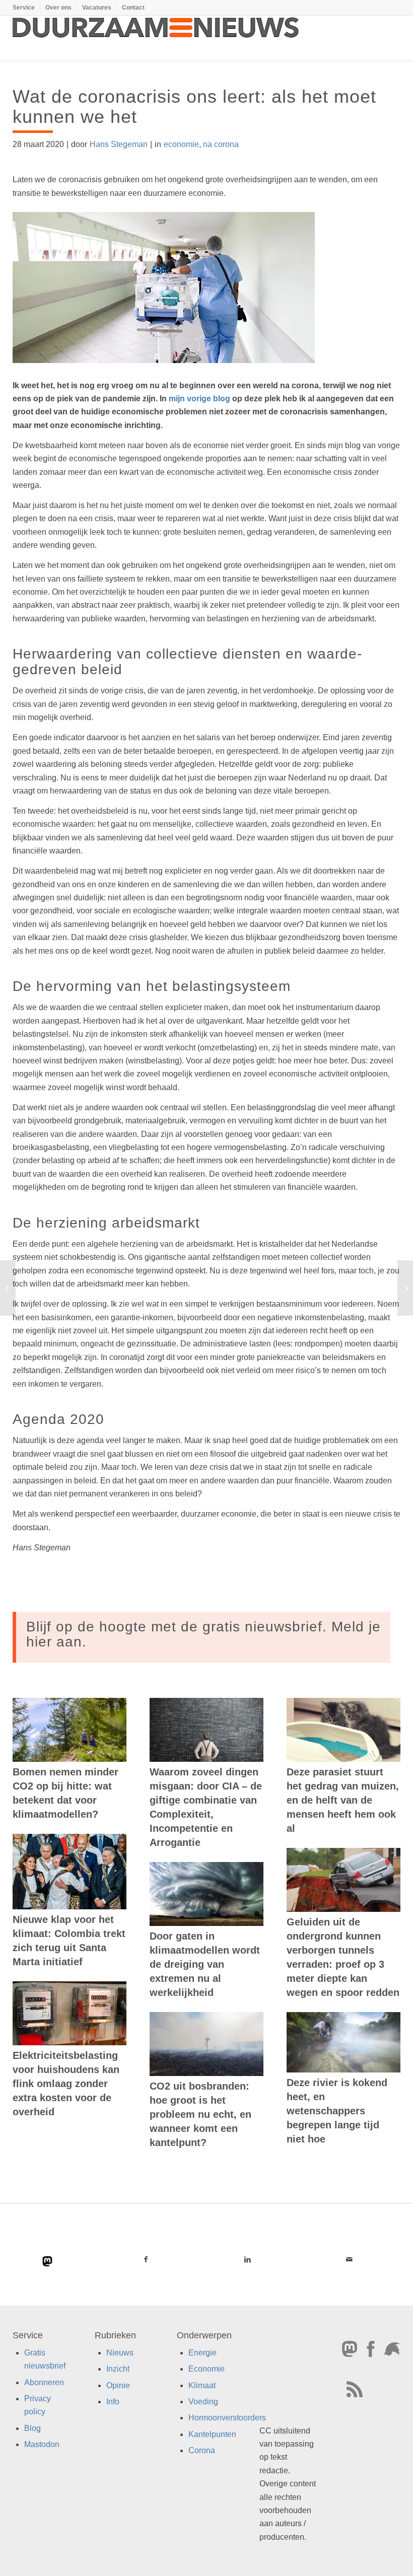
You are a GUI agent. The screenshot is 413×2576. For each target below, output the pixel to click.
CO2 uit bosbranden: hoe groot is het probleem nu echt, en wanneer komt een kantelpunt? (200, 2114)
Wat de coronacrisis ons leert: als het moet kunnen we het (194, 106)
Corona (202, 2451)
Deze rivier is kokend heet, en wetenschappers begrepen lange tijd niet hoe (337, 2111)
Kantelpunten (212, 2434)
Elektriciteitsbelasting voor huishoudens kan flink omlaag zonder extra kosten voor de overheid (66, 2084)
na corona (221, 144)
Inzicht (118, 2369)
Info (113, 2402)
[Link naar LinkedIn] (247, 2259)
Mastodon (42, 2445)
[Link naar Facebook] (146, 2259)
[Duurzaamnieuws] (156, 38)
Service (24, 8)
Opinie (118, 2385)
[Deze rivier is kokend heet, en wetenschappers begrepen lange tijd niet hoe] (343, 2042)
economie (181, 144)
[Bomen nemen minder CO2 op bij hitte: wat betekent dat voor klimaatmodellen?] (70, 1730)
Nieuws (120, 2353)
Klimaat (202, 2385)
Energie (202, 2353)
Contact (133, 8)
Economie (206, 2369)
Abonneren (44, 2382)
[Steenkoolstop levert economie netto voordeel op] (8, 1288)
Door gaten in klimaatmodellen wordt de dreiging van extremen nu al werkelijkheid (205, 1964)
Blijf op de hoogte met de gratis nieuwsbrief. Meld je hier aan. (203, 1634)
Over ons (58, 8)
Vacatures (97, 8)
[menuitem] (26, 8)
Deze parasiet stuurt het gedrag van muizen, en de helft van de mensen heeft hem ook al (343, 1800)
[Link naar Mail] (350, 2259)
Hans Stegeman (119, 144)
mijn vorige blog (199, 399)
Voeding (203, 2402)
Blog (32, 2428)
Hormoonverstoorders (227, 2418)
